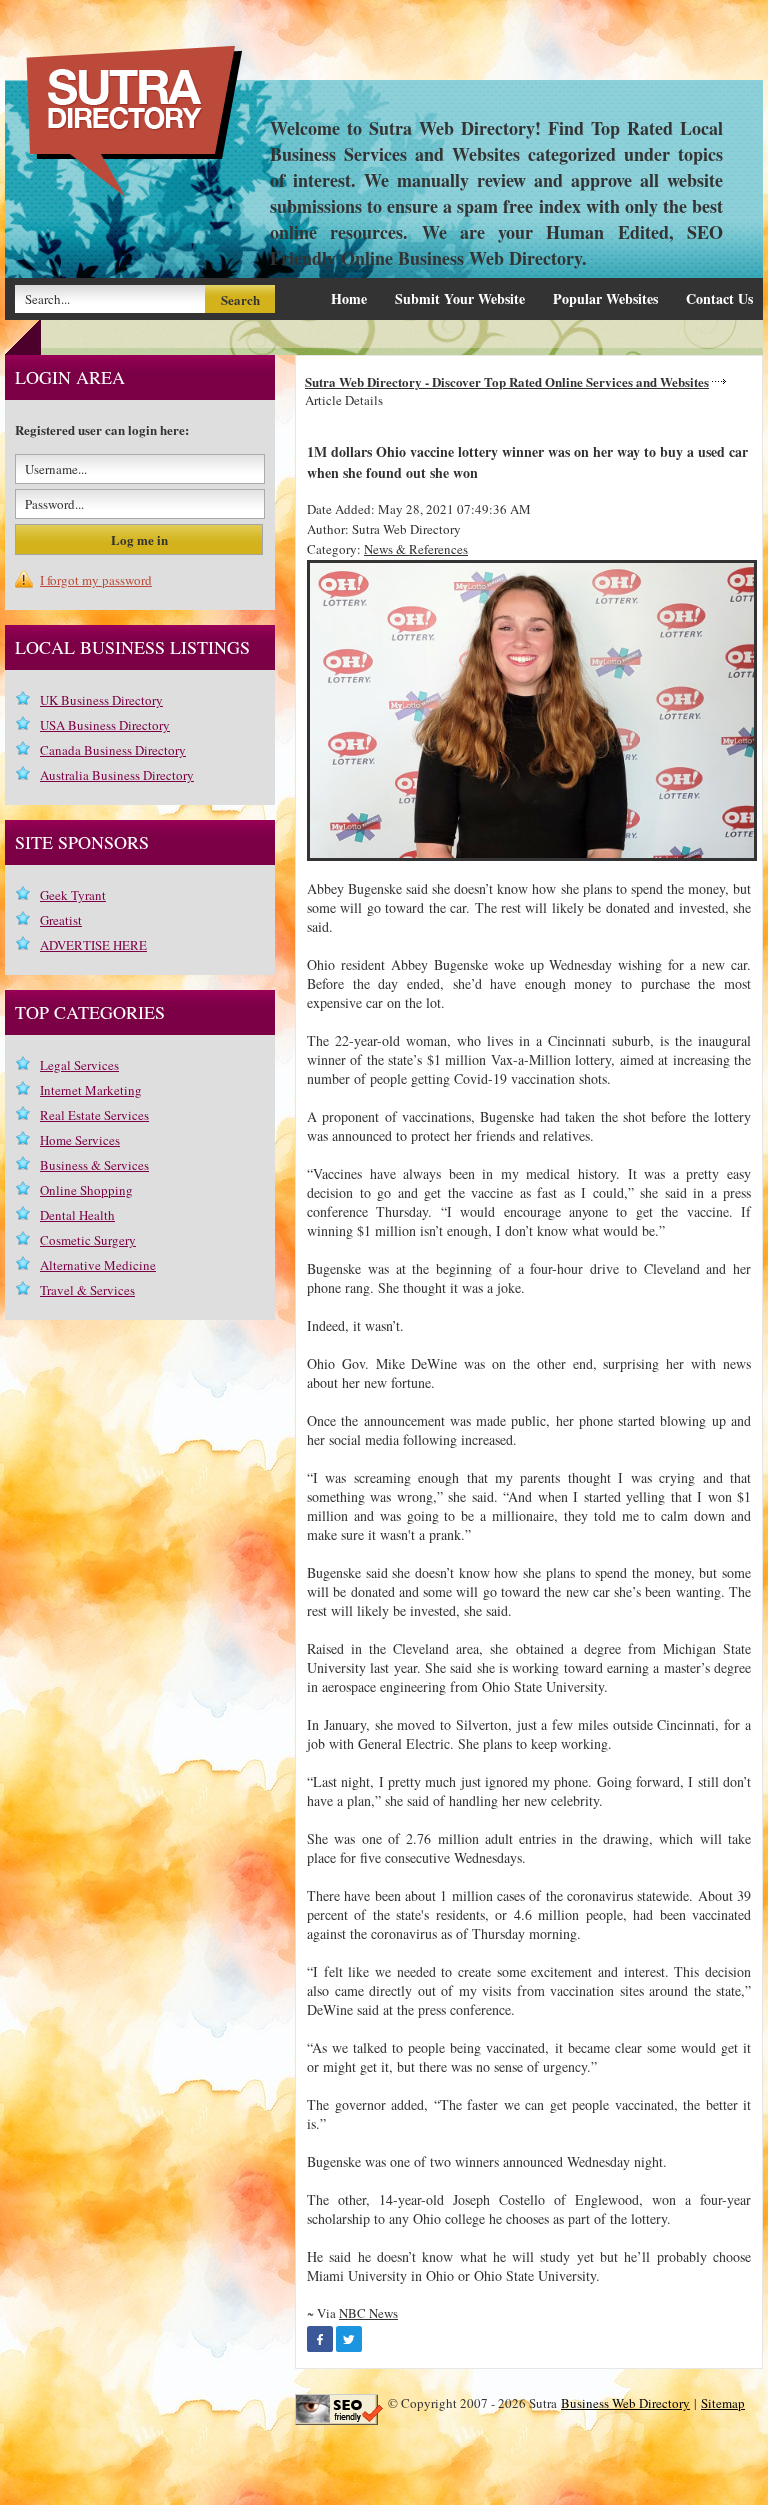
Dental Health (77, 1215)
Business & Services (94, 1165)
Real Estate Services (94, 1115)
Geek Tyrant (73, 895)
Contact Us (719, 298)
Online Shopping (86, 1190)
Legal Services (79, 1065)
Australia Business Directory (117, 775)
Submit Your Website (460, 298)
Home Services (80, 1140)
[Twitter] (349, 2339)
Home (349, 298)
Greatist (61, 920)
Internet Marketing (91, 1090)
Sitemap (723, 2403)
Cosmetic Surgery (88, 1240)
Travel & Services (87, 1290)
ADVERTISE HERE (93, 945)
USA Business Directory (105, 725)
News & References (416, 549)
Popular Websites (605, 298)
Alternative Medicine (98, 1265)
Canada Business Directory (113, 750)
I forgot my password (96, 580)
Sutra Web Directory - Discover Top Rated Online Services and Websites (507, 381)
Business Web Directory (625, 2403)
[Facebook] (320, 2339)
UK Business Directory (101, 700)
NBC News (368, 2313)
